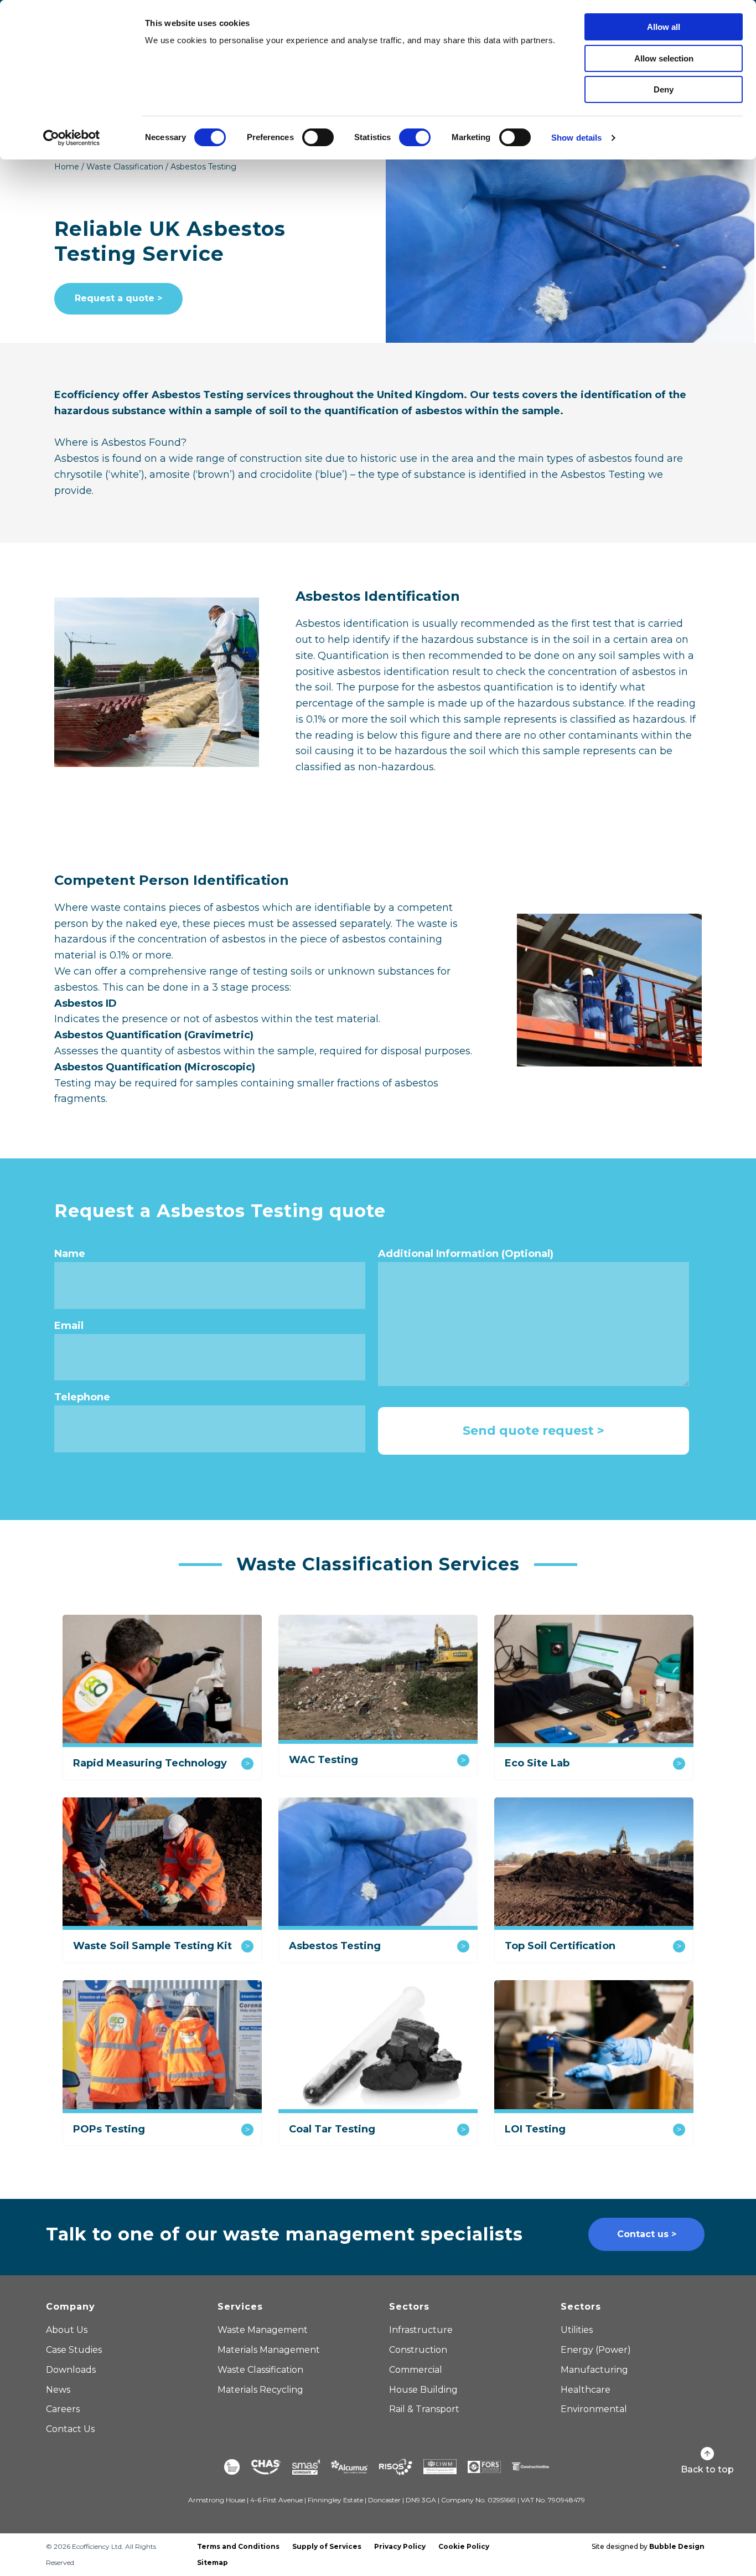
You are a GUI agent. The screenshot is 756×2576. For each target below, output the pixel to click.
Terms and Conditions (238, 2546)
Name (70, 1254)
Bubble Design (677, 2546)
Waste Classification (125, 167)
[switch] (318, 137)
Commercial (416, 2370)
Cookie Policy (464, 2546)
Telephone (82, 1397)
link (162, 1706)
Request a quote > (118, 298)
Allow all (664, 27)
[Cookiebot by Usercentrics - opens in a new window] (72, 138)
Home (67, 167)
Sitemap (213, 2562)
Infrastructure (421, 2330)
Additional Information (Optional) (466, 1254)
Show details (576, 138)
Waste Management (263, 2330)
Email (69, 1326)
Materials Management (269, 2350)
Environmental (594, 2409)
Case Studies (74, 2350)
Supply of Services (327, 2546)
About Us (67, 2330)
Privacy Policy (400, 2546)
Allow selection (664, 58)
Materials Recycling (260, 2390)
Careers (63, 2409)
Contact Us (70, 2429)
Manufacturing (594, 2370)
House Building (423, 2390)
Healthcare (586, 2390)
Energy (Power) (596, 2350)
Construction (418, 2350)
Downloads (71, 2370)
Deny (664, 89)
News (58, 2390)
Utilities (577, 2330)
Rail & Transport (424, 2409)
